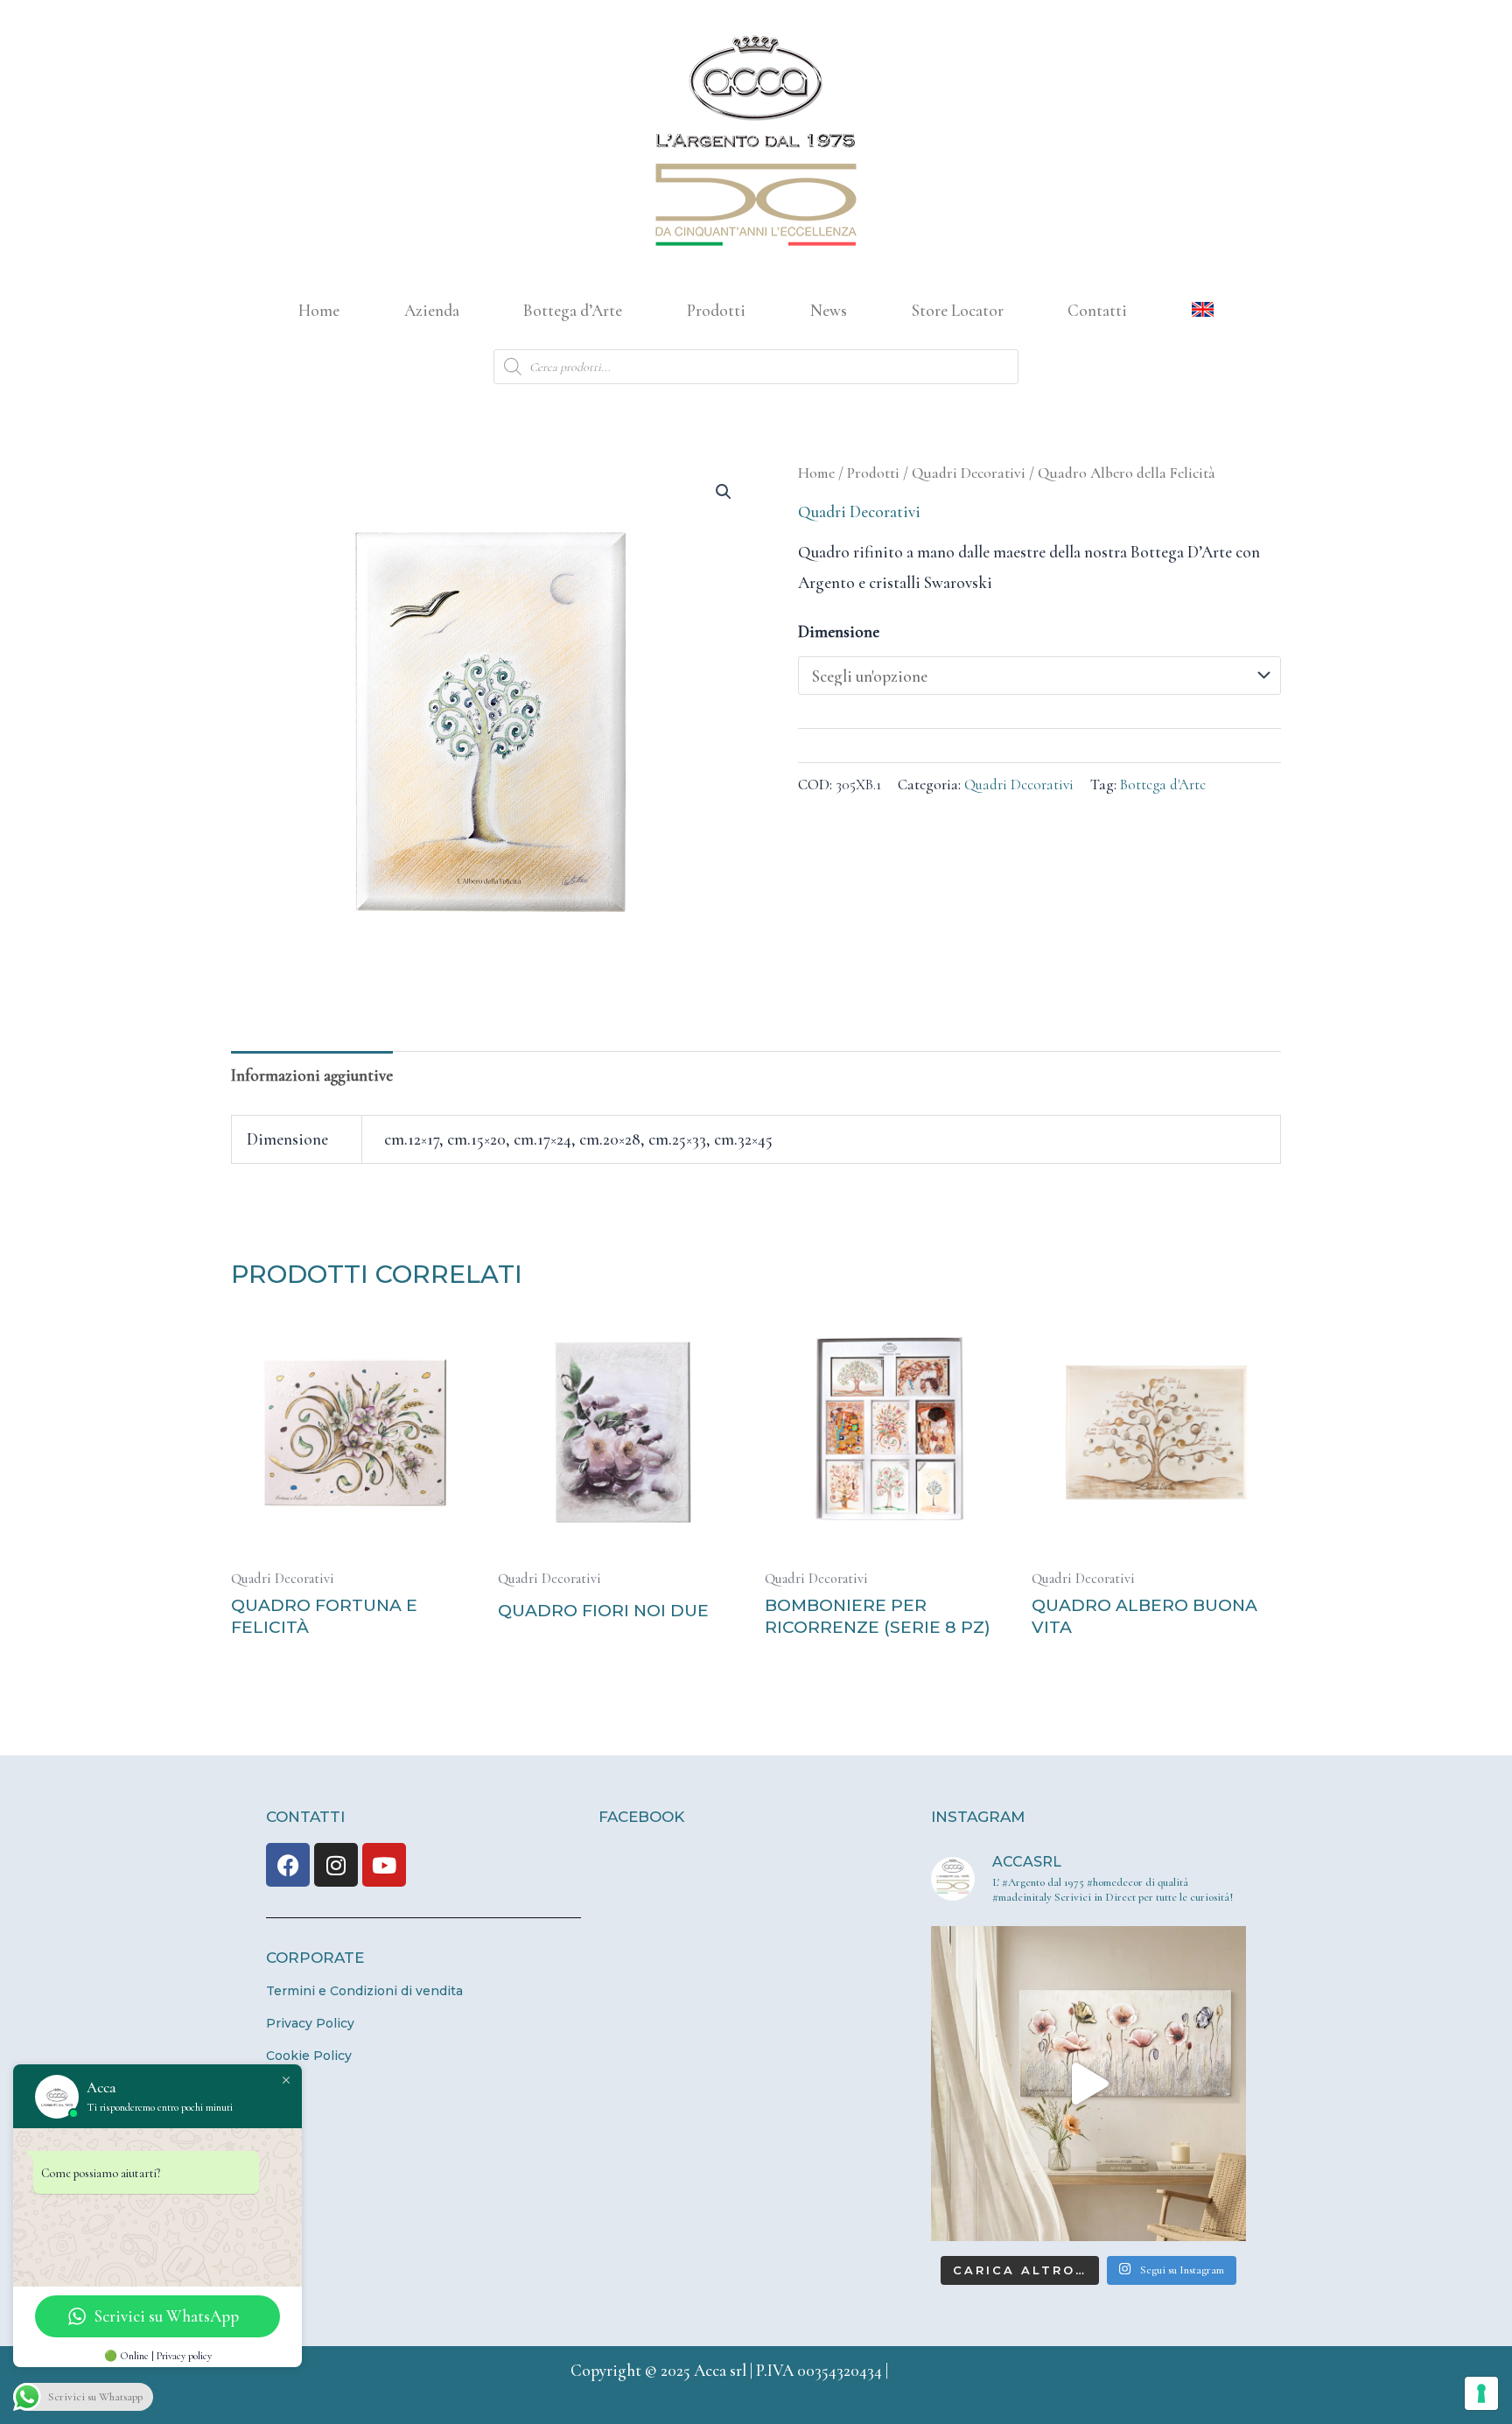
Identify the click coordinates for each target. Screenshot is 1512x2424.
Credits (917, 2370)
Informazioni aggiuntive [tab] (312, 1075)
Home (319, 310)
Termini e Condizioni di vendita (364, 1991)
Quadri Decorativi (969, 473)
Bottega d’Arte (573, 310)
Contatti (1097, 310)
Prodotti (716, 310)
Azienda (432, 310)
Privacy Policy (310, 2023)
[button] (724, 492)
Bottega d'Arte (1163, 785)
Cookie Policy (309, 2056)
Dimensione (839, 631)
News (829, 310)
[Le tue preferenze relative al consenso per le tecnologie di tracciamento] (1481, 2393)
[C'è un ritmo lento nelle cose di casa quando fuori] (1088, 2084)
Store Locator (958, 310)
